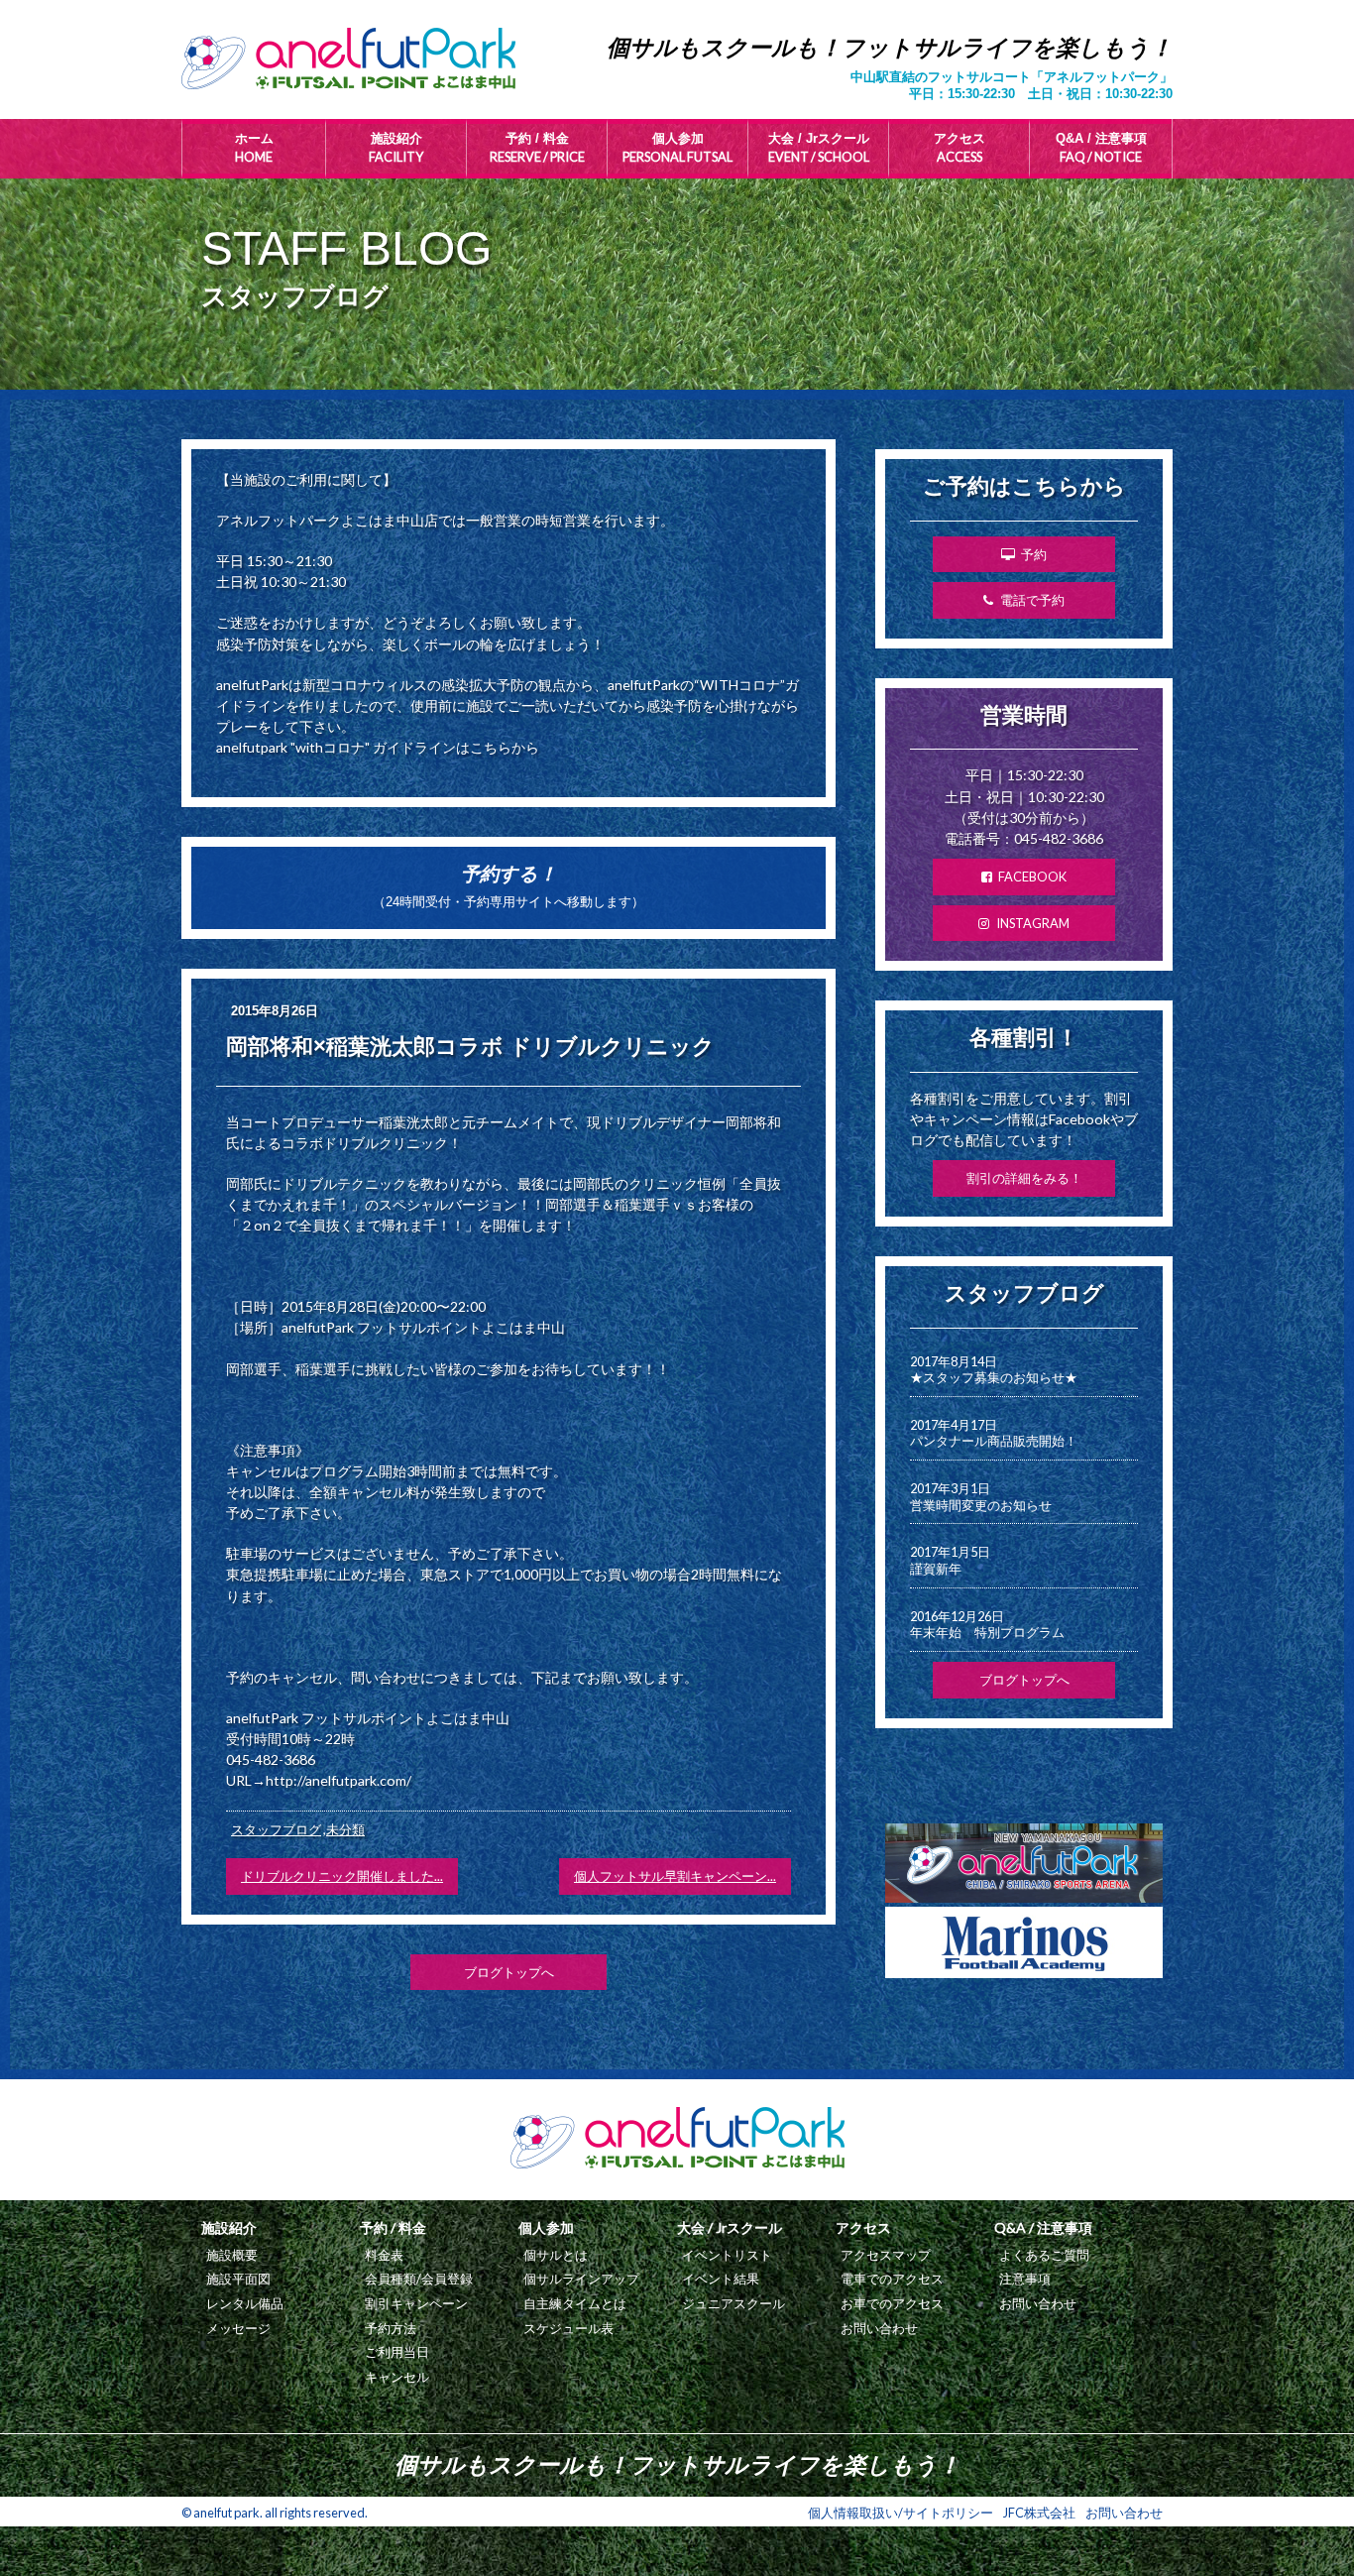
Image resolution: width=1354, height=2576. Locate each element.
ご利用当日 (397, 2352)
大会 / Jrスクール (819, 148)
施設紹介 (396, 148)
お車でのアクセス (892, 2303)
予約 (1034, 554)
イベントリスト (727, 2255)
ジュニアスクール (733, 2303)
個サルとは (556, 2255)
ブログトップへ (509, 1972)
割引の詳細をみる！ (1024, 1178)
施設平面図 (238, 2279)
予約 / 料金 (537, 148)
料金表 (384, 2255)
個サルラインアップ (581, 2279)
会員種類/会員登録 (419, 2279)
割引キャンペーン (416, 2303)
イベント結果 (721, 2279)
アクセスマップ (886, 2255)
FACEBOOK (1032, 877)
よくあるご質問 (1044, 2255)
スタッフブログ (276, 1829)
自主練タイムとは (575, 2303)
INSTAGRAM (1033, 923)
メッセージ (238, 2328)
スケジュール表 (568, 2328)
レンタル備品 (245, 2303)
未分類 (345, 1829)
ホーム (254, 148)
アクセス (959, 148)
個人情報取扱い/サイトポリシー (901, 2513)
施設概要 (232, 2255)
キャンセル (397, 2377)
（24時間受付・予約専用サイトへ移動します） (508, 886)
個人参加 (677, 148)
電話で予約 (1032, 600)
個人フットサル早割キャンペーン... (675, 1876)
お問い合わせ (879, 2328)
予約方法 (391, 2328)
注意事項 (1025, 2279)
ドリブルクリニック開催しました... (342, 1876)
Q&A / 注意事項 (1101, 148)
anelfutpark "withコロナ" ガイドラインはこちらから (378, 747)
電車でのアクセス (892, 2279)
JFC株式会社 (1039, 2513)
